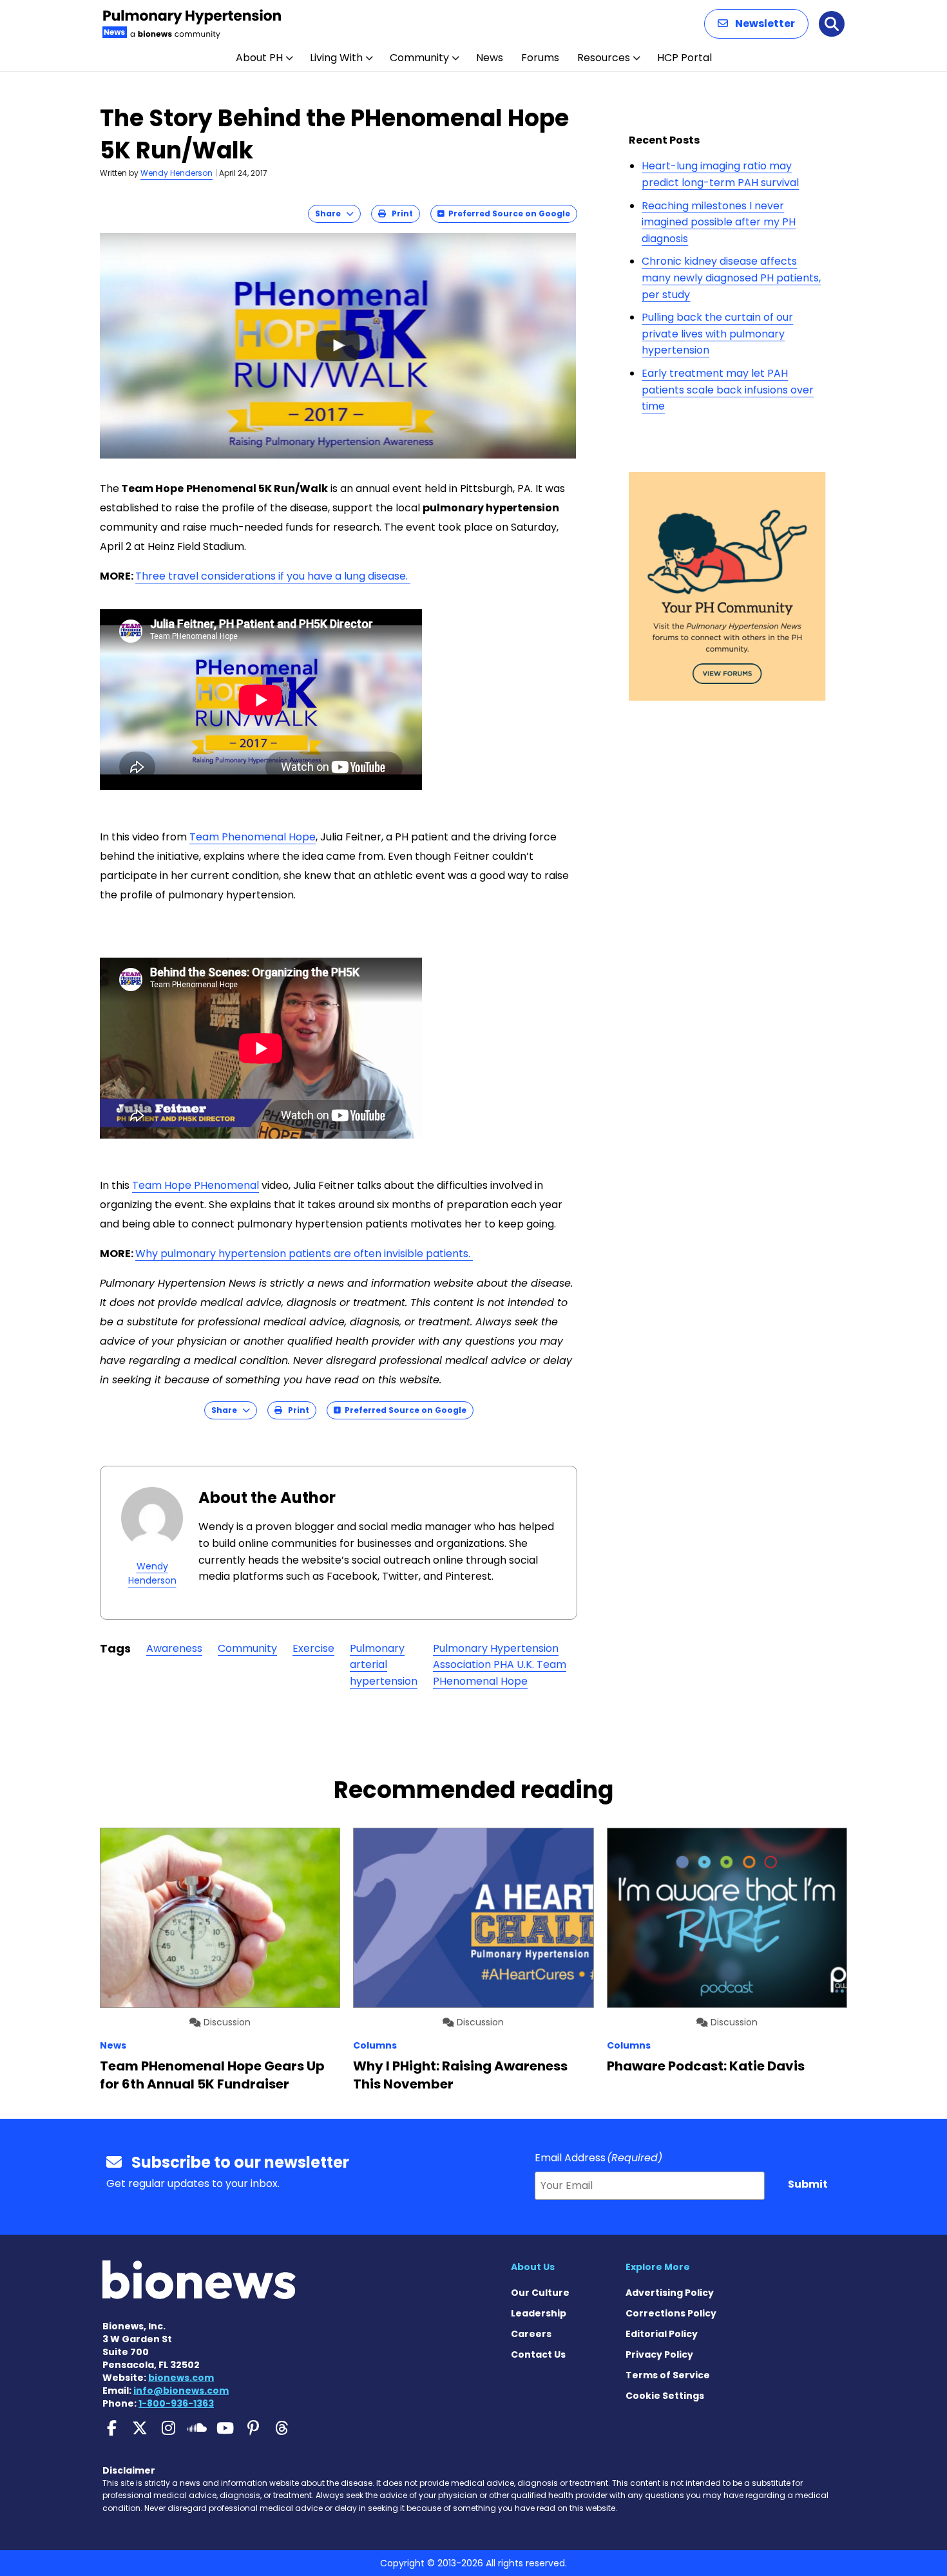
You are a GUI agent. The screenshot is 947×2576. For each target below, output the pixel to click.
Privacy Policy (659, 2354)
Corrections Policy (671, 2313)
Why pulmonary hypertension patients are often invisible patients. (304, 1254)
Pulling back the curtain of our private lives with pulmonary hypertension (717, 334)
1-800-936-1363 (176, 2403)
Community (419, 58)
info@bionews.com (181, 2391)
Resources (604, 58)
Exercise (313, 1648)
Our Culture (540, 2293)
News (490, 58)
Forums (540, 58)
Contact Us (538, 2354)
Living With (336, 58)
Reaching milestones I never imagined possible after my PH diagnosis (719, 222)
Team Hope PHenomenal (196, 1185)
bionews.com (181, 2378)
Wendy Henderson (177, 173)
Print (399, 213)
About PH (259, 58)
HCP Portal (684, 58)
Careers (531, 2334)
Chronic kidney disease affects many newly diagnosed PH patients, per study (731, 278)
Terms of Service (668, 2375)
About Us (533, 2267)
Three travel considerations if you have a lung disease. (273, 576)
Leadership (539, 2313)
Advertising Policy (670, 2293)
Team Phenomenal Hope (253, 837)
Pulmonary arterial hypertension (384, 1665)
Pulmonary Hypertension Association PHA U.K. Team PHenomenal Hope (500, 1665)
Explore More (658, 2267)
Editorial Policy (662, 2334)
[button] (756, 24)
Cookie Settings (665, 2396)
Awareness (174, 1648)
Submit (808, 2184)
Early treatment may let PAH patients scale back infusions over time (728, 390)
